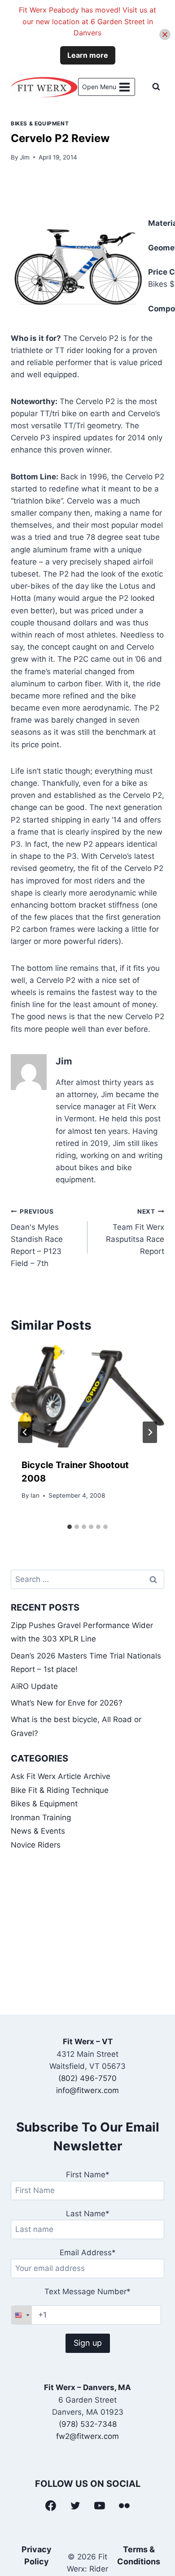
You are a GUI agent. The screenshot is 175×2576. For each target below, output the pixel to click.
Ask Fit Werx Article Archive (61, 1776)
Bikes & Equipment (40, 123)
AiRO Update (34, 1686)
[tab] (70, 1527)
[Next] (150, 1432)
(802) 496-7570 (87, 2078)
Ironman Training (41, 1818)
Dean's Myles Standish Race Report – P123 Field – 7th (37, 1238)
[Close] (165, 35)
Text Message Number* (87, 2292)
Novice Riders (36, 1845)
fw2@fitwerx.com (87, 2436)
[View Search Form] (156, 87)
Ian (35, 1495)
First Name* (88, 2175)
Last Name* (88, 2214)
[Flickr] (124, 2506)
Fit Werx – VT (88, 2042)
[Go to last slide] (25, 1432)
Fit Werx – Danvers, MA (87, 2387)
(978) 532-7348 (88, 2424)
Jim (25, 157)
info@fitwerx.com (87, 2090)
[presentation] (87, 1396)
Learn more (88, 55)
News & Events (38, 1831)
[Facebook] (51, 2506)
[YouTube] (100, 2506)
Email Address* (88, 2253)
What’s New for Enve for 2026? (67, 1703)
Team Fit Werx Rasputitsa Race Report (135, 1232)
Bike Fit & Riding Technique (60, 1790)
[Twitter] (75, 2506)
